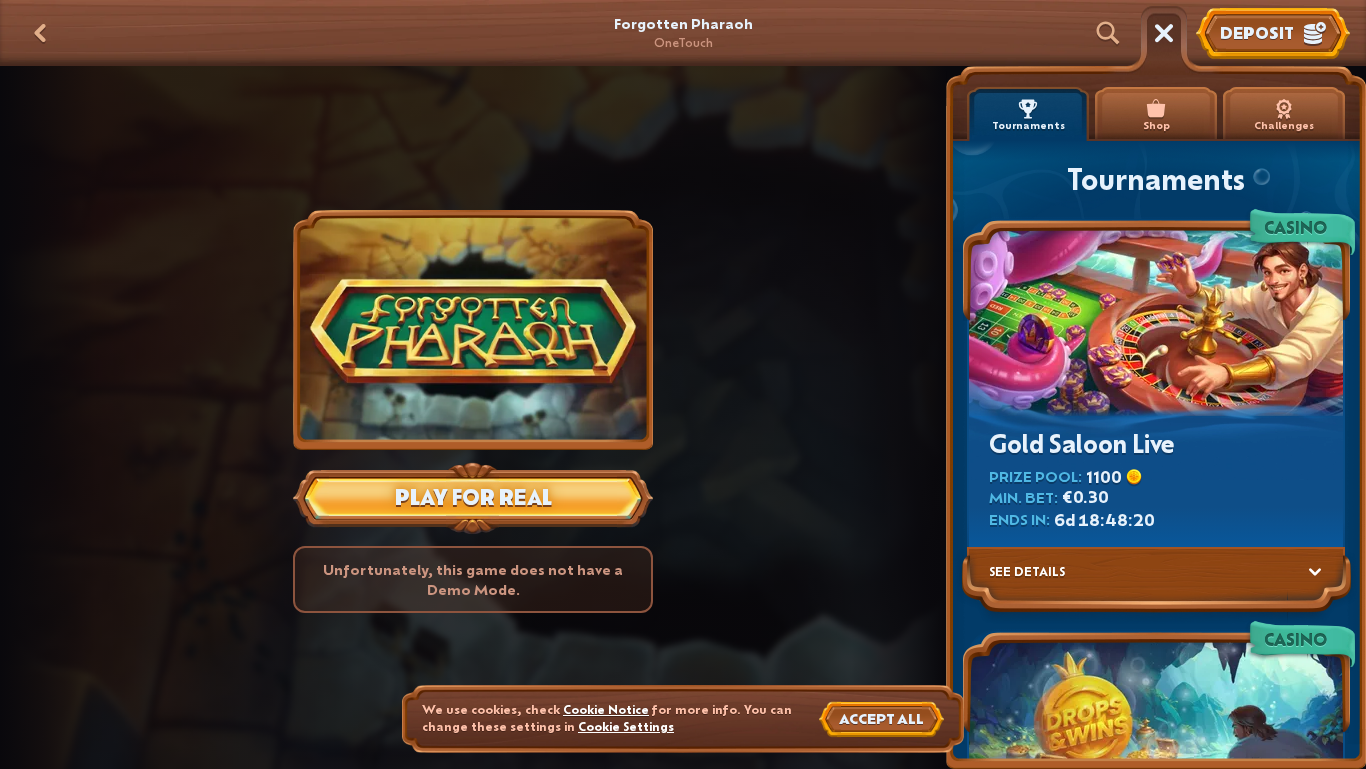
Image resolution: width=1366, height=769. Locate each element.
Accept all (881, 718)
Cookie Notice (606, 709)
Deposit (1257, 32)
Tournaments (1028, 125)
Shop (1156, 125)
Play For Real (473, 497)
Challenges (1284, 125)
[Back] (40, 33)
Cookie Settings (626, 727)
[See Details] (1315, 572)
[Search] (1108, 33)
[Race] (1164, 33)
